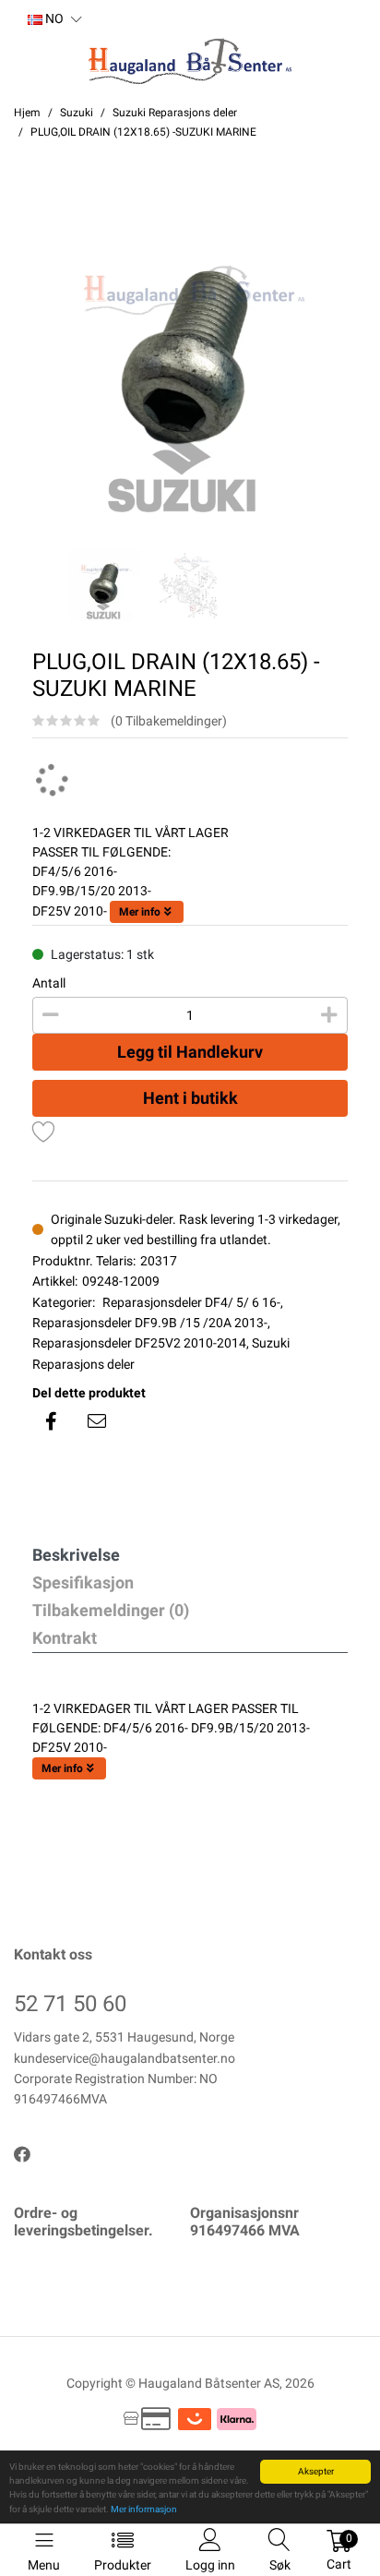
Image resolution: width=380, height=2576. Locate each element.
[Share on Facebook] (51, 1421)
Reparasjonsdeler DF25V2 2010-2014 (139, 1343)
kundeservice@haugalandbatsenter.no (125, 2058)
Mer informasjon (144, 2509)
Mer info (140, 912)
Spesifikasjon (83, 1582)
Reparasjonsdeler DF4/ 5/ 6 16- (191, 1302)
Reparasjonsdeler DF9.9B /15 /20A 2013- (150, 1323)
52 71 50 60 (70, 2004)
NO (53, 18)
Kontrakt (65, 1638)
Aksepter (316, 2471)
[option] (190, 364)
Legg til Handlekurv (190, 1052)
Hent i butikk (190, 1098)
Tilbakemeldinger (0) (111, 1610)
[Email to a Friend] (97, 1421)
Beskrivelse (76, 1555)
